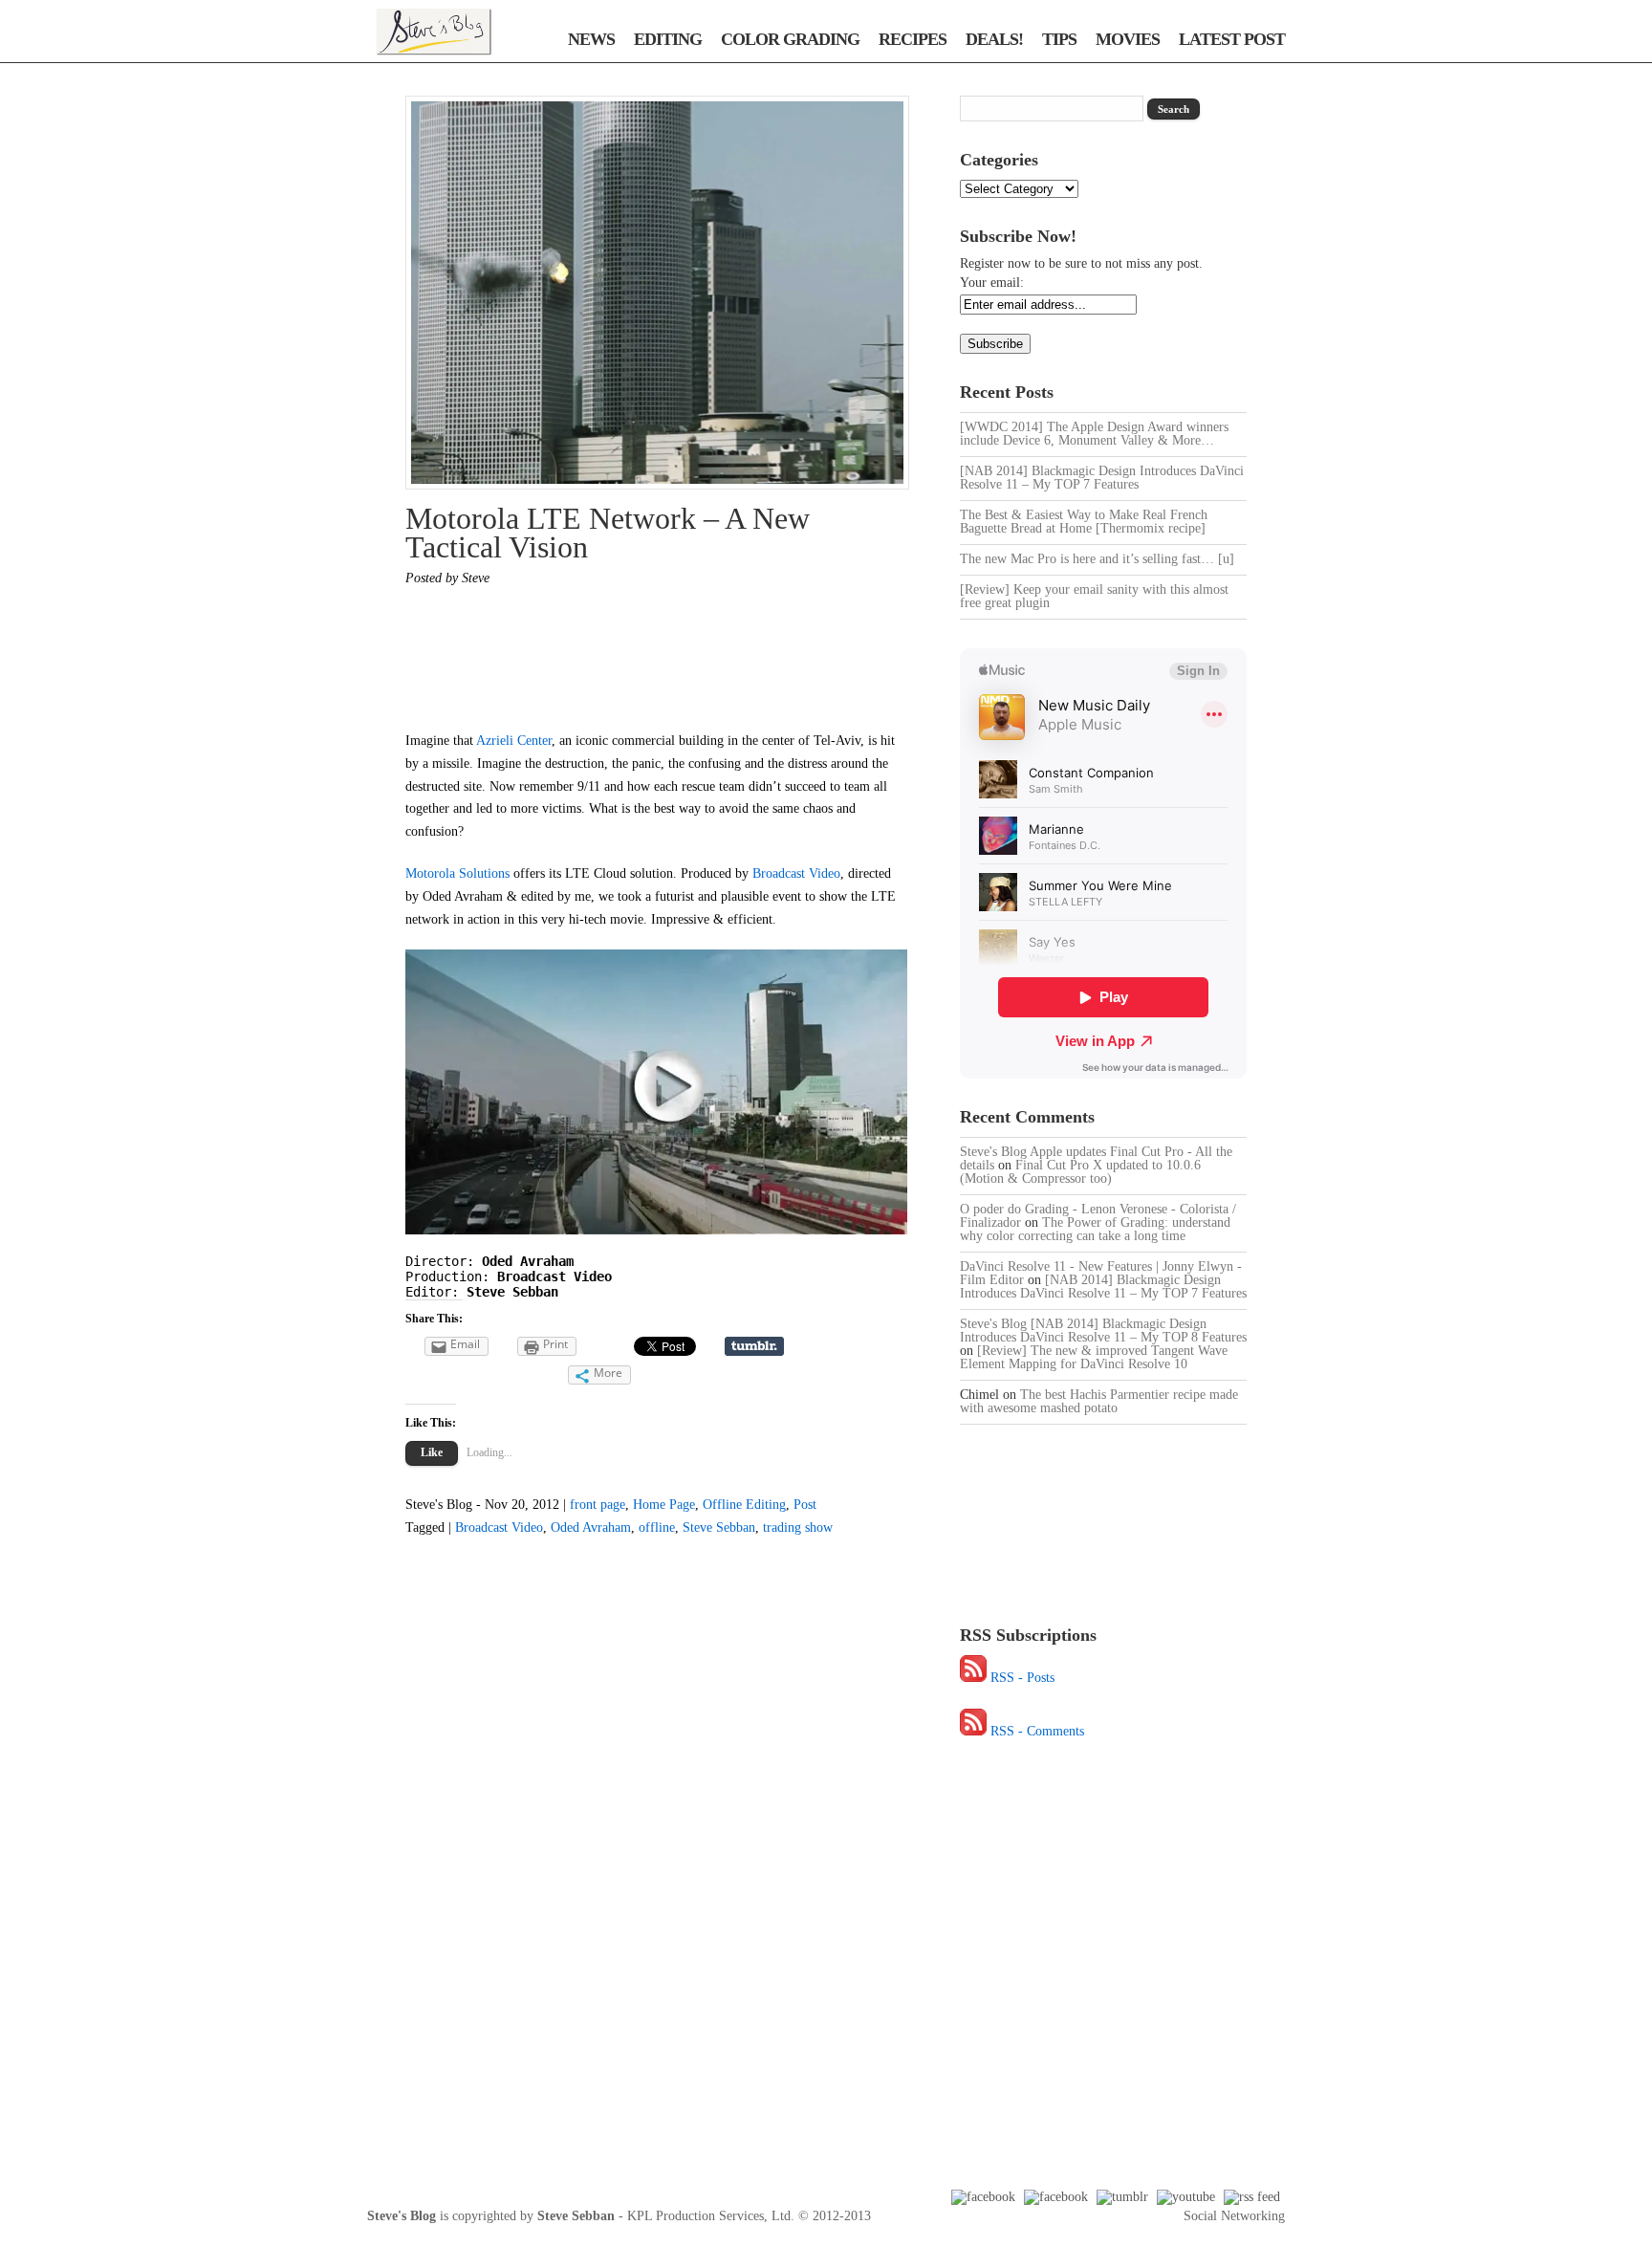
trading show (798, 1527)
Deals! (994, 39)
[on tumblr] (1122, 2197)
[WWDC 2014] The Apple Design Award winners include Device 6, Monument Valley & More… (1094, 434)
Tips (1059, 39)
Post (805, 1505)
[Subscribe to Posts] (973, 1678)
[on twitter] (1056, 2197)
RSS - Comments (1037, 1731)
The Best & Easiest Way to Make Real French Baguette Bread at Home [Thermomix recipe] (1084, 522)
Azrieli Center (512, 741)
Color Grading (790, 39)
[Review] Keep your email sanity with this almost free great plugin (1094, 596)
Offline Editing (744, 1505)
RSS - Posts (1022, 1678)
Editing (668, 39)
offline (657, 1527)
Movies (1128, 39)
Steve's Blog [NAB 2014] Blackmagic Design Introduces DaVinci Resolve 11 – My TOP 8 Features (1103, 1331)
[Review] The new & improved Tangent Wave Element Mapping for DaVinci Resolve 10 (1094, 1357)
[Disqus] (637, 1893)
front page (598, 1505)
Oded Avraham (591, 1527)
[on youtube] (1186, 2197)
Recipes (913, 39)
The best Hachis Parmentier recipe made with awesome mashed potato (1099, 1401)
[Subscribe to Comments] (973, 1731)
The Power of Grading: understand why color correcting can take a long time (1095, 1229)
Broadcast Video (796, 873)
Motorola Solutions (457, 873)
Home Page (664, 1505)
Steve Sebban (719, 1527)
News (591, 39)
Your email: (992, 283)
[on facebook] (983, 2197)
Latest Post (1232, 39)
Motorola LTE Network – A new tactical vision (608, 533)
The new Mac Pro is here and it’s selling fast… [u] (1097, 559)
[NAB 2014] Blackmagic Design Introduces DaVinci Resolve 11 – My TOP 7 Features (1102, 478)
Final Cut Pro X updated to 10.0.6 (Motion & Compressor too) (1080, 1172)
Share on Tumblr (754, 1346)
